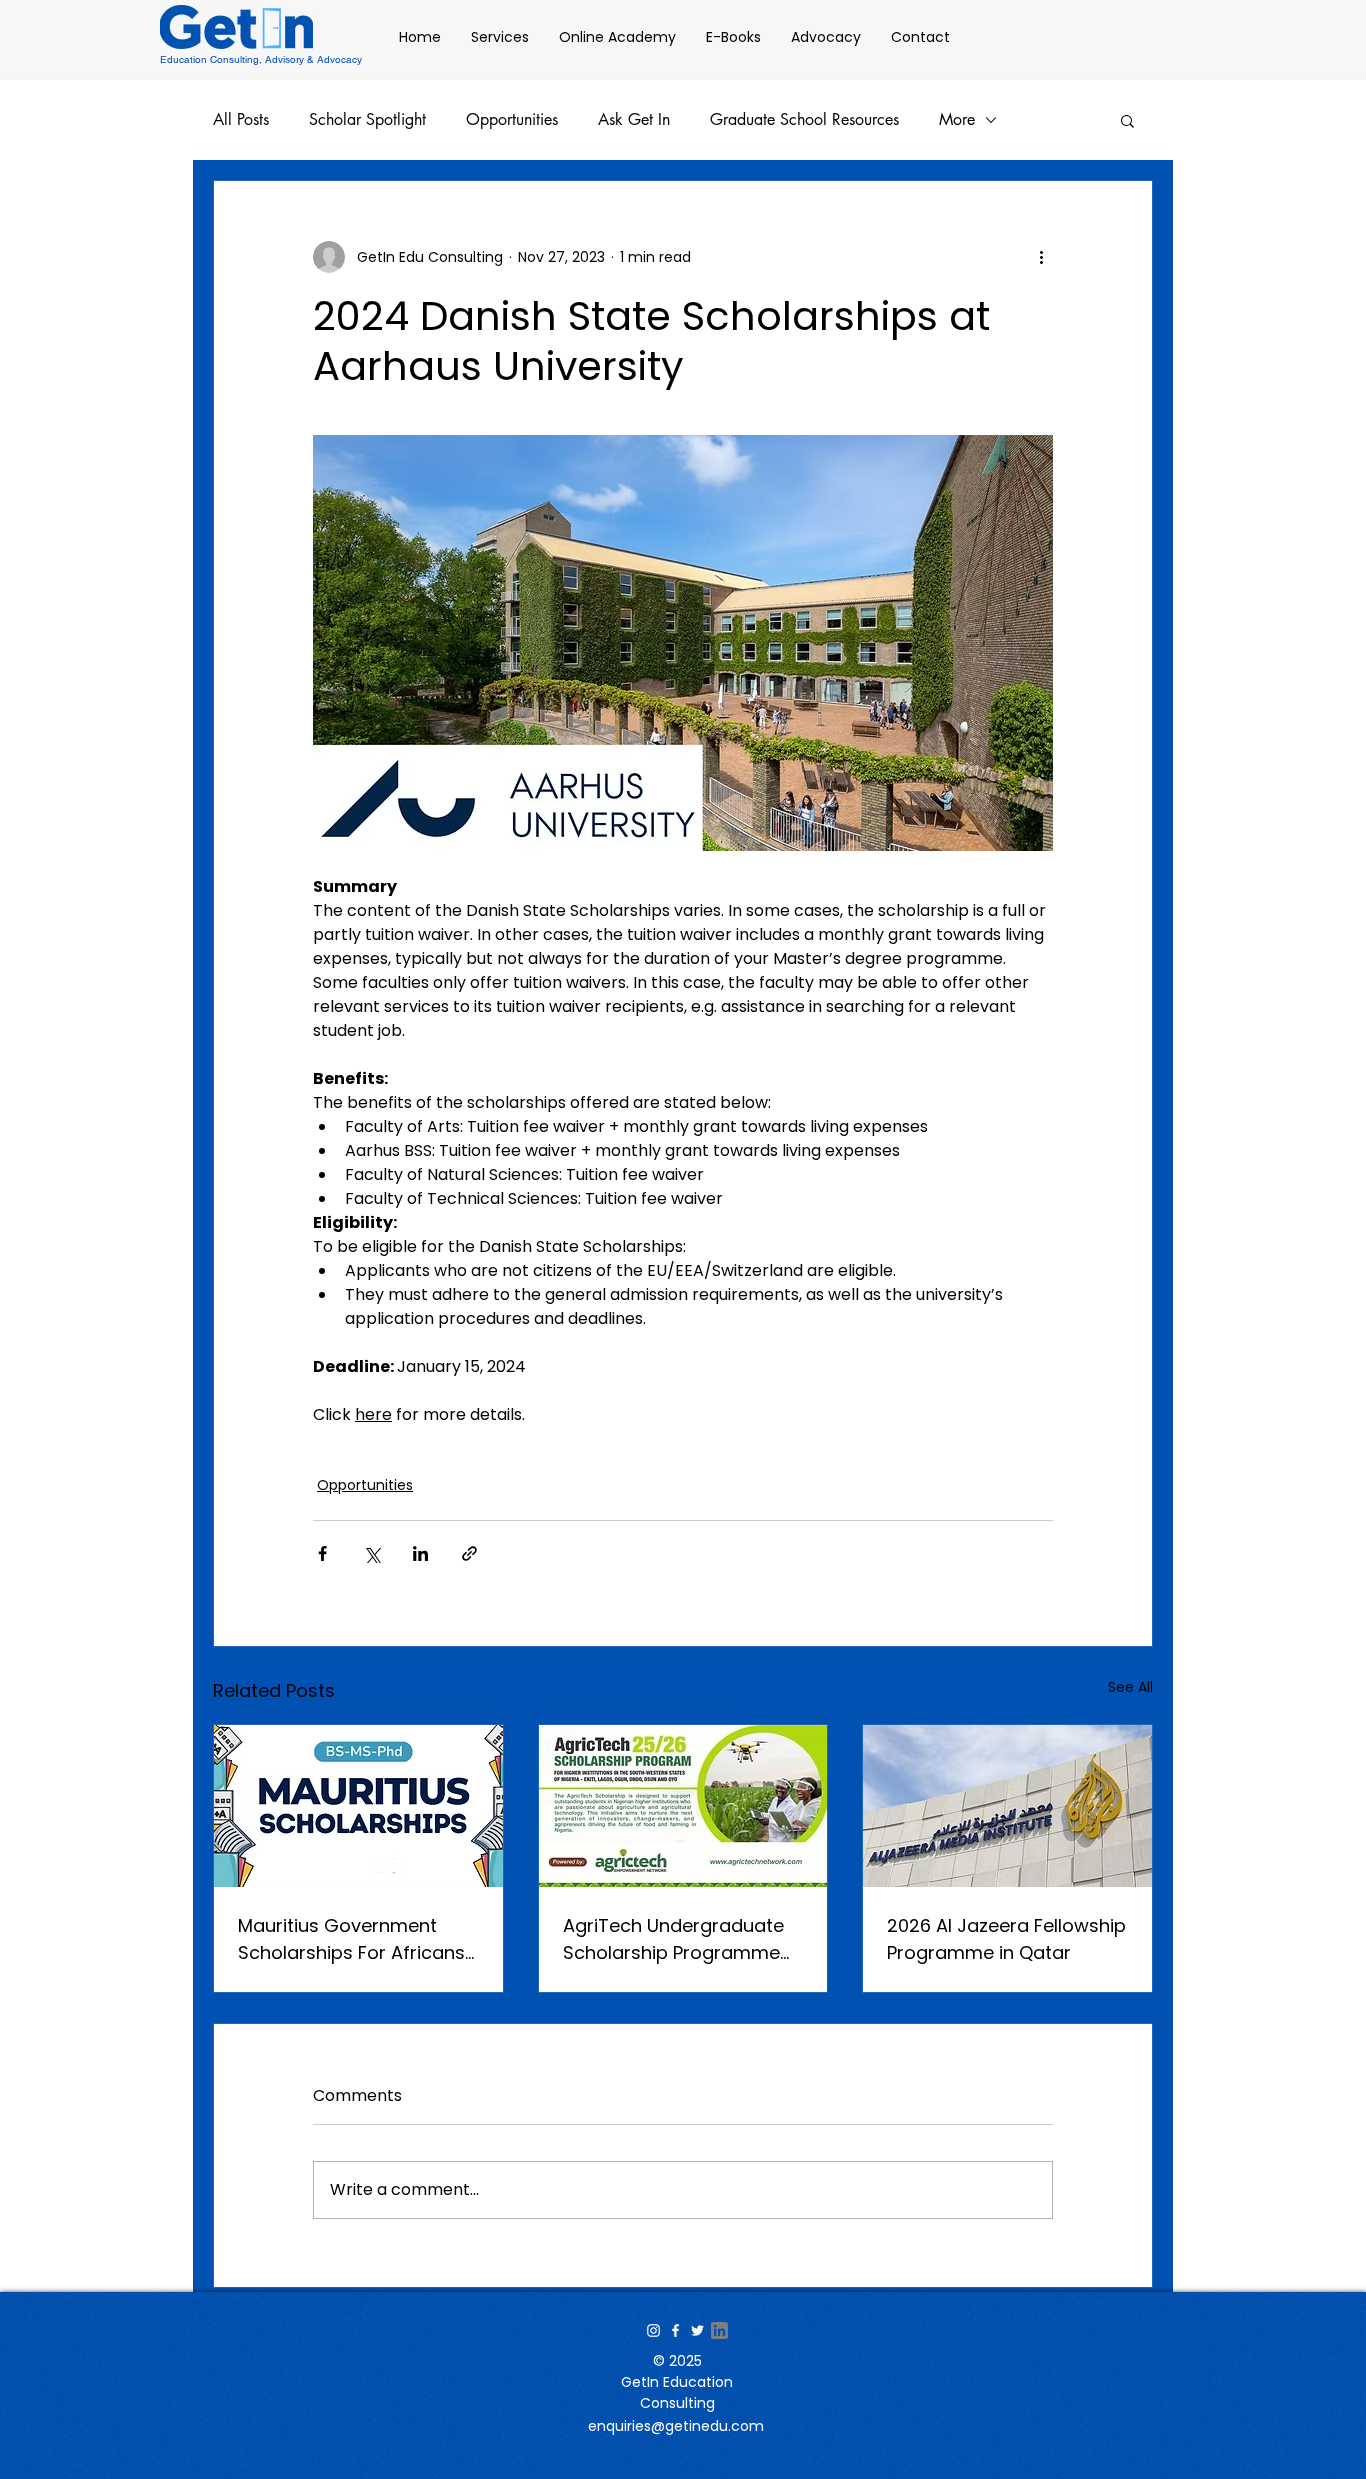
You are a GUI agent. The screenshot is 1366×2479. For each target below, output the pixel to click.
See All (1130, 1687)
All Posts (241, 120)
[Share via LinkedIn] (420, 1553)
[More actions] (1041, 257)
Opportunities (512, 120)
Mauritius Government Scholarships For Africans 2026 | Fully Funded (351, 1939)
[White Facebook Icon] (675, 2330)
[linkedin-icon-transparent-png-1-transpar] (719, 2330)
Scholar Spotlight (367, 120)
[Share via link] (469, 1553)
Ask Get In (634, 120)
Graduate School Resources (804, 120)
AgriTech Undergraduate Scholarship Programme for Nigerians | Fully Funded (682, 1939)
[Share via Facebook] (322, 1553)
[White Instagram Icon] (653, 2330)
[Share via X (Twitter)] (371, 1553)
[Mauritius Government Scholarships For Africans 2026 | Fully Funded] (358, 1806)
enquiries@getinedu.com (676, 2426)
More (957, 120)
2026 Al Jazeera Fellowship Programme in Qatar (1006, 1939)
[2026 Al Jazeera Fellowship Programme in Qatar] (1007, 1806)
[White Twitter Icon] (697, 2330)
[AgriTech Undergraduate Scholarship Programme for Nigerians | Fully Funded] (683, 1806)
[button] (1127, 120)
